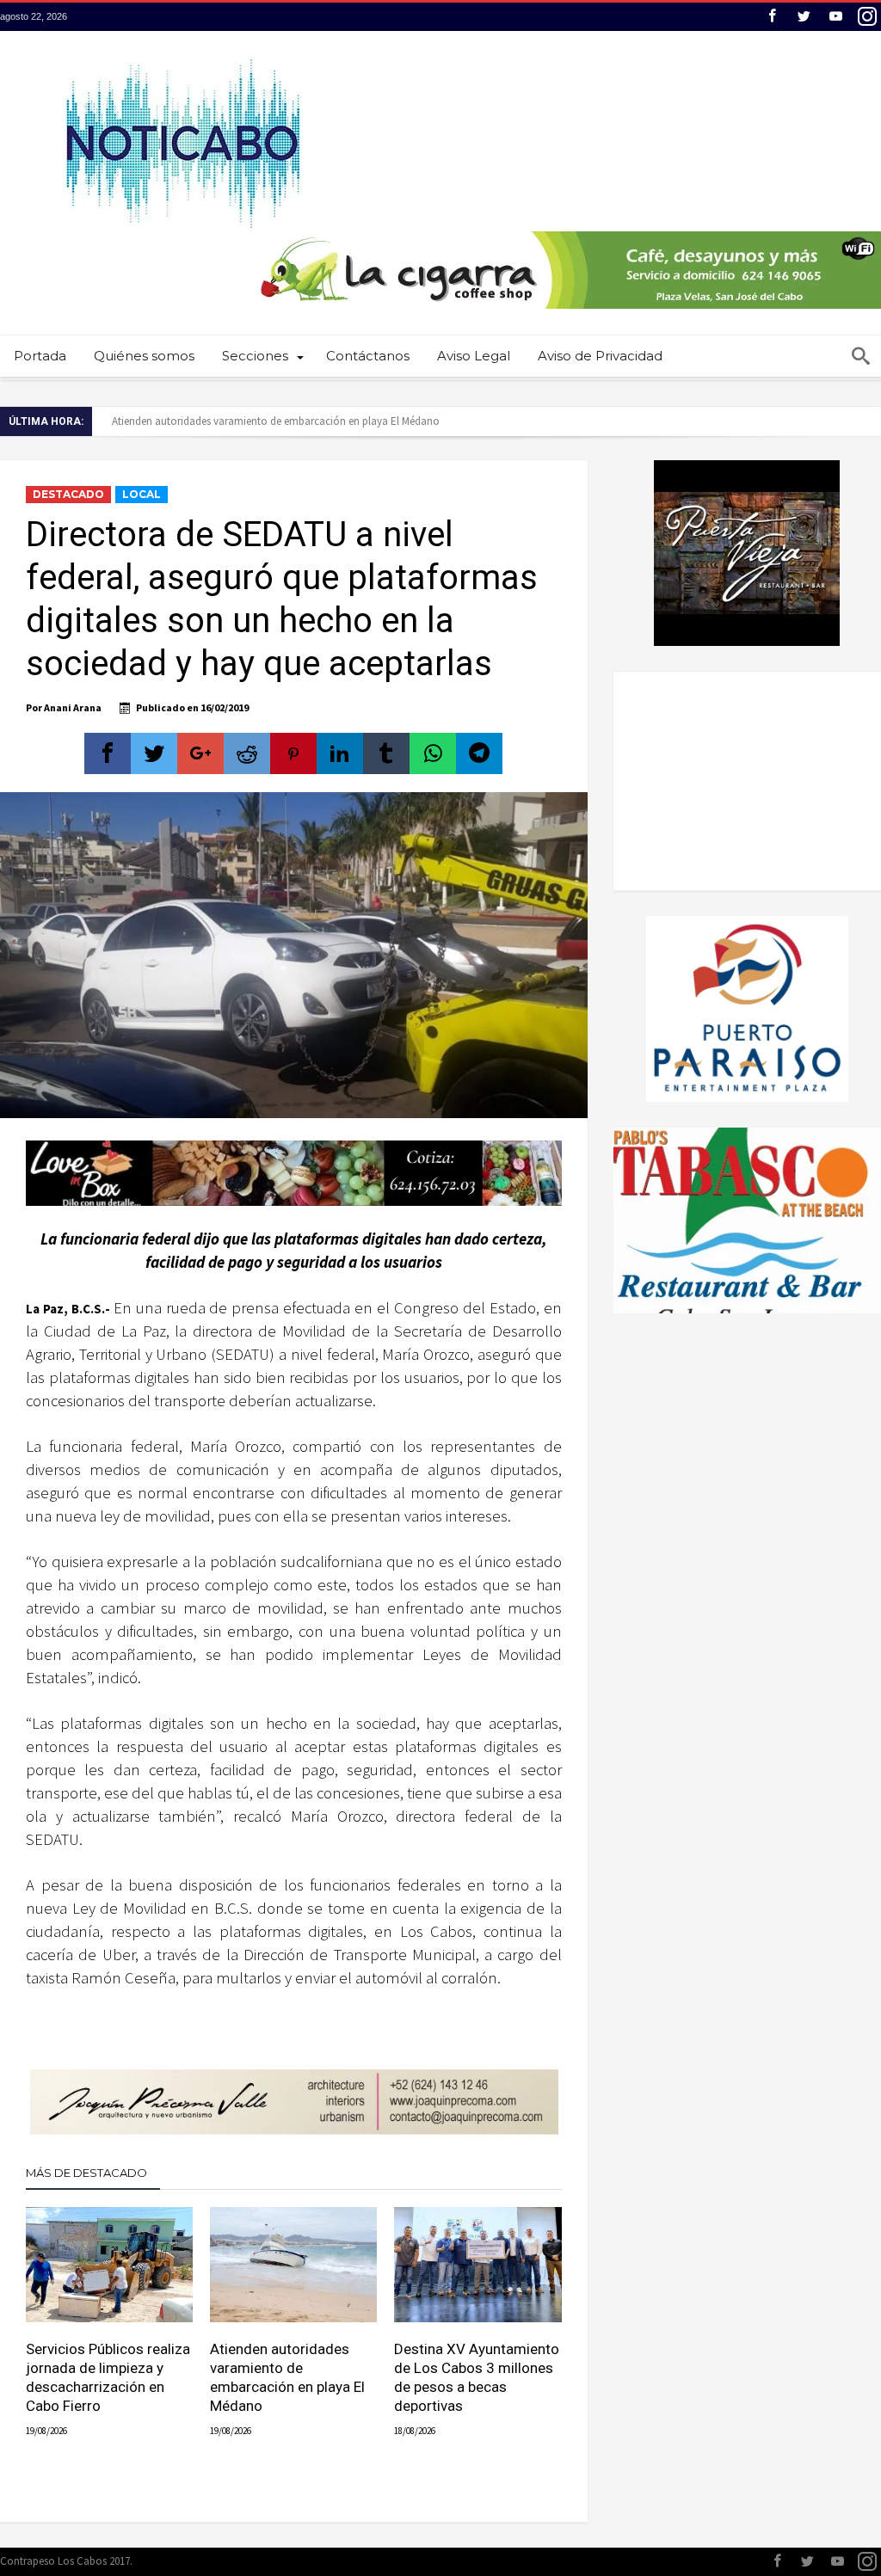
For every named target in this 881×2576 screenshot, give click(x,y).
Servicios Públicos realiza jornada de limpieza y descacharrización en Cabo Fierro (108, 2377)
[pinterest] (293, 753)
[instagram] (867, 17)
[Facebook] (772, 17)
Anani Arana (73, 707)
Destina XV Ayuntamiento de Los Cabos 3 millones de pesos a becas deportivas (477, 2377)
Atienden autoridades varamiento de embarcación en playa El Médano (276, 421)
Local (142, 494)
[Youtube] (835, 17)
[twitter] (154, 753)
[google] (200, 753)
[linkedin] (340, 753)
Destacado (68, 494)
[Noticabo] (182, 56)
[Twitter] (804, 17)
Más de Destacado (86, 2173)
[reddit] (247, 753)
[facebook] (108, 753)
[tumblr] (386, 753)
